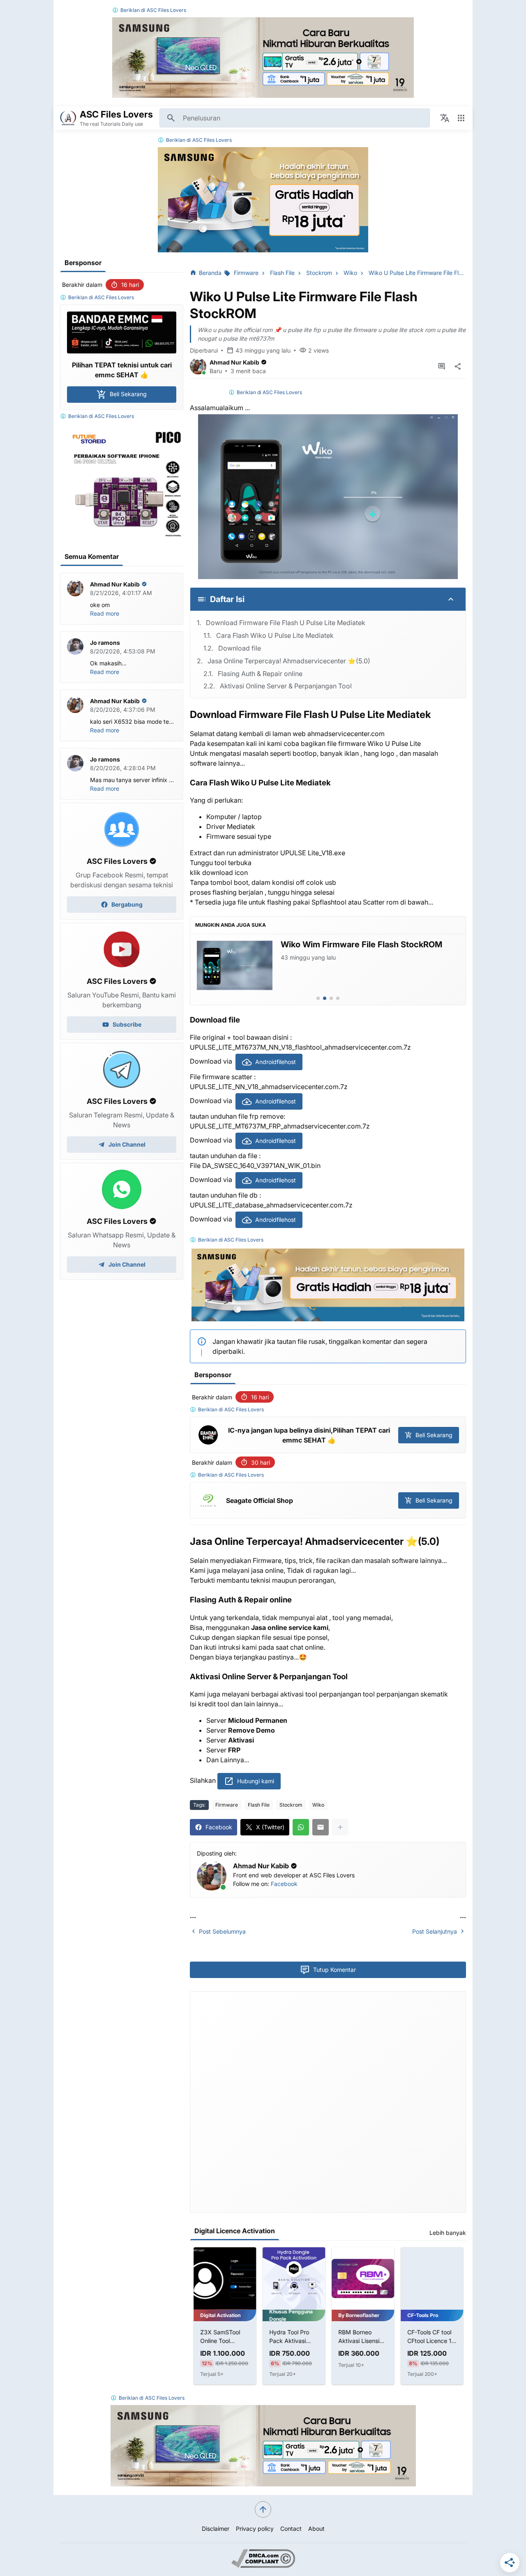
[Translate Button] (445, 118)
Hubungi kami (256, 1781)
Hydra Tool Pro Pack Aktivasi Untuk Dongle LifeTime (289, 2337)
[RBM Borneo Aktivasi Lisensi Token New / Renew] (362, 2278)
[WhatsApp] (301, 1827)
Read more (105, 613)
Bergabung (127, 904)
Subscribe (127, 1024)
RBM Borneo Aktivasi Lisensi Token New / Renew (358, 2337)
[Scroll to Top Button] (263, 2509)
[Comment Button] (441, 367)
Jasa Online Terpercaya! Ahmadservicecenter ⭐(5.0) (289, 661)
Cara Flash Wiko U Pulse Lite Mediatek (275, 635)
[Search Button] (171, 118)
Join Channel (127, 1144)
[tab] (318, 998)
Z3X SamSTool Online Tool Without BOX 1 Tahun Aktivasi (220, 2337)
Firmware (227, 1805)
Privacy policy (255, 2529)
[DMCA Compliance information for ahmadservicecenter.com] (263, 2566)
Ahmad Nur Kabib (234, 362)
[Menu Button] (461, 118)
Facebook (284, 1884)
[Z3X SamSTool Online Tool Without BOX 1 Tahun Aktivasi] (224, 2278)
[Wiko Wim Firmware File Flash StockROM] (235, 965)
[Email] (321, 1827)
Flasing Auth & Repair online (260, 674)
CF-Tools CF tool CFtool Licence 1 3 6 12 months (431, 2337)
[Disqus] (328, 2101)
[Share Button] (458, 367)
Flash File (259, 1805)
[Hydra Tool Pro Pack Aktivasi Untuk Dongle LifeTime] (293, 2278)
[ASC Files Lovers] (68, 118)
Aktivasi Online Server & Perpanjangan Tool (286, 686)
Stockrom (291, 1805)
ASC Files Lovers (166, 10)
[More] (340, 1827)
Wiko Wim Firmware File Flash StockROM (361, 944)
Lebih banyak (448, 2233)
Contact (291, 2529)
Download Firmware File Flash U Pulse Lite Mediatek (286, 623)
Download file (240, 648)
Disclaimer (216, 2529)
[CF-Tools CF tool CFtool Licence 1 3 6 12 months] (431, 2278)
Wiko (318, 1805)
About (316, 2529)
